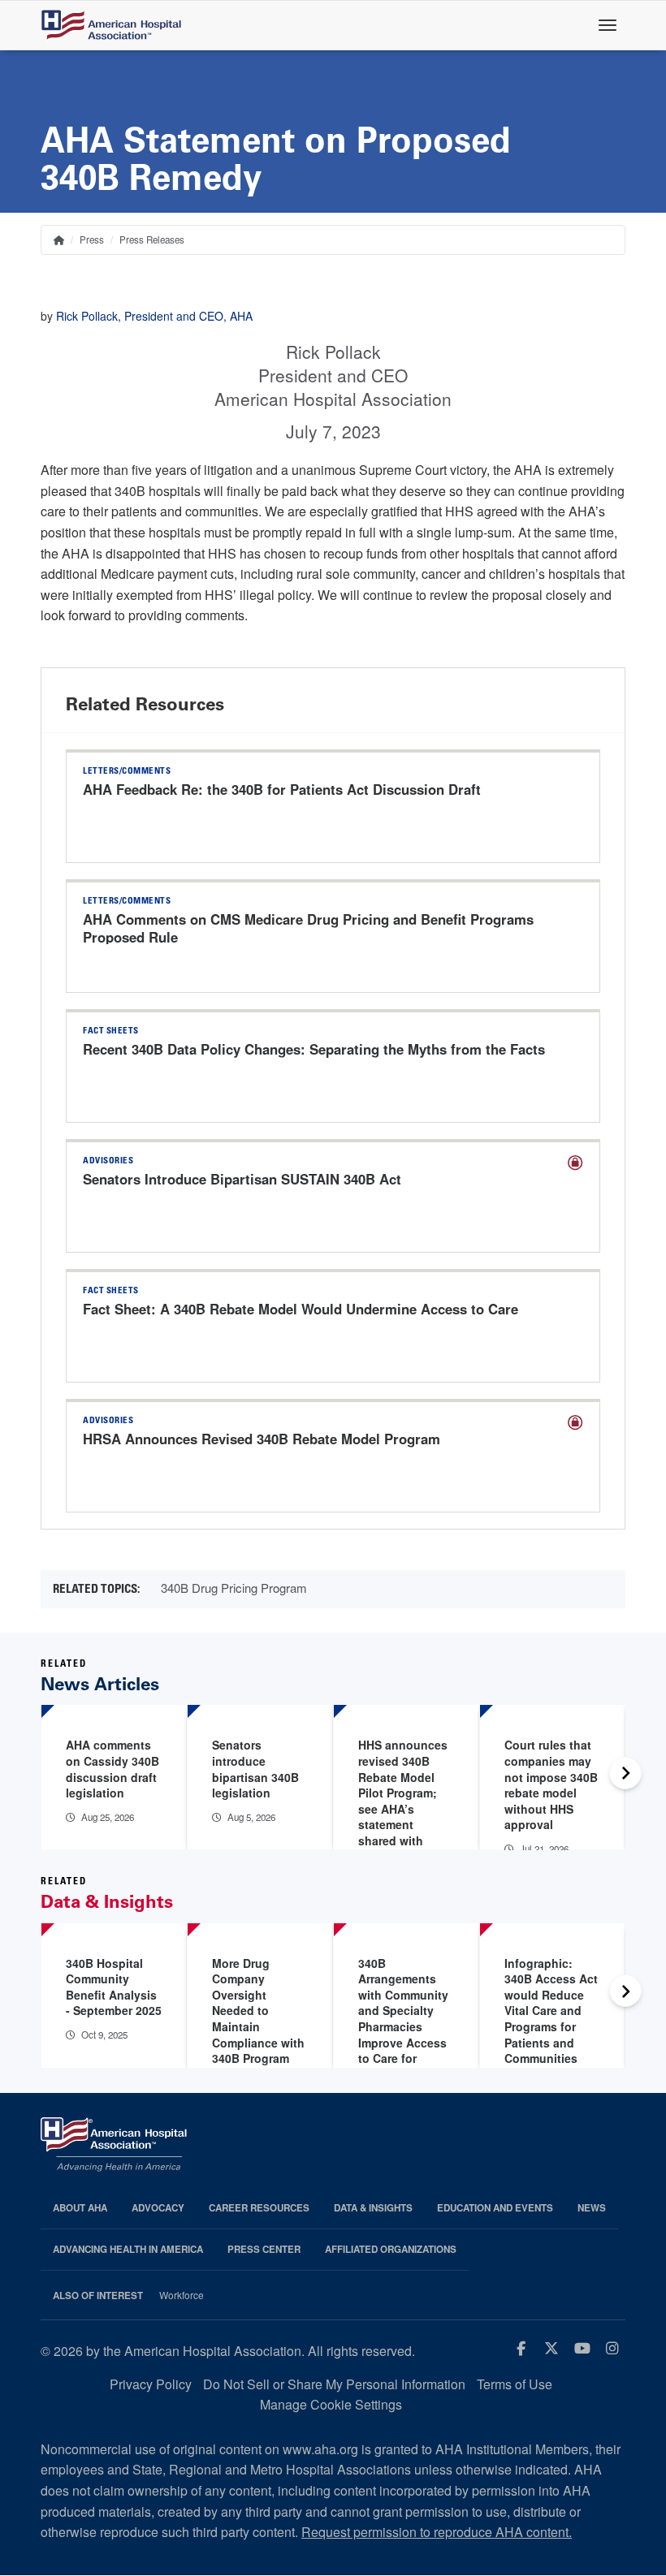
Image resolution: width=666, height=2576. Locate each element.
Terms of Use (515, 2384)
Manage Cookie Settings (331, 2404)
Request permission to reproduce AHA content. (437, 2532)
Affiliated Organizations (391, 2249)
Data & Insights (373, 2208)
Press (92, 239)
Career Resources (259, 2208)
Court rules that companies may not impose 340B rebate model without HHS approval (551, 1784)
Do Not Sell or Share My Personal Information (334, 2384)
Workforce (182, 2295)
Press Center (264, 2249)
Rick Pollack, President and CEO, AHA (154, 316)
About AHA (80, 2208)
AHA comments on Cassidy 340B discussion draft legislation (112, 1769)
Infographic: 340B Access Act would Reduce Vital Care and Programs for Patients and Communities (551, 2011)
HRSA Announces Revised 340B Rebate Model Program (262, 1439)
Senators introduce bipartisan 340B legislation (255, 1769)
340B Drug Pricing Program (234, 1588)
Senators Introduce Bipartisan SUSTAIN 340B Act (242, 1179)
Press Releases (152, 239)
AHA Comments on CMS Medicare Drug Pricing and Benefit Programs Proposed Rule (308, 928)
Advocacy (158, 2208)
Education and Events (495, 2208)
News (592, 2208)
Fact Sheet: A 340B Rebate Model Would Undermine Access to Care (301, 1309)
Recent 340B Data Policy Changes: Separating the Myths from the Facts (314, 1049)
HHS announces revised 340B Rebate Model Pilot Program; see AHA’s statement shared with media (403, 1800)
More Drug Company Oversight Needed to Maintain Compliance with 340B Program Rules (258, 2019)
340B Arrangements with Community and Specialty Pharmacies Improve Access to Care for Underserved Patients (403, 2027)
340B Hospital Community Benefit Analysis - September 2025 (114, 1987)
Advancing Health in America (128, 2249)
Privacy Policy (151, 2384)
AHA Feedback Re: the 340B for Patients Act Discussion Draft (282, 789)
